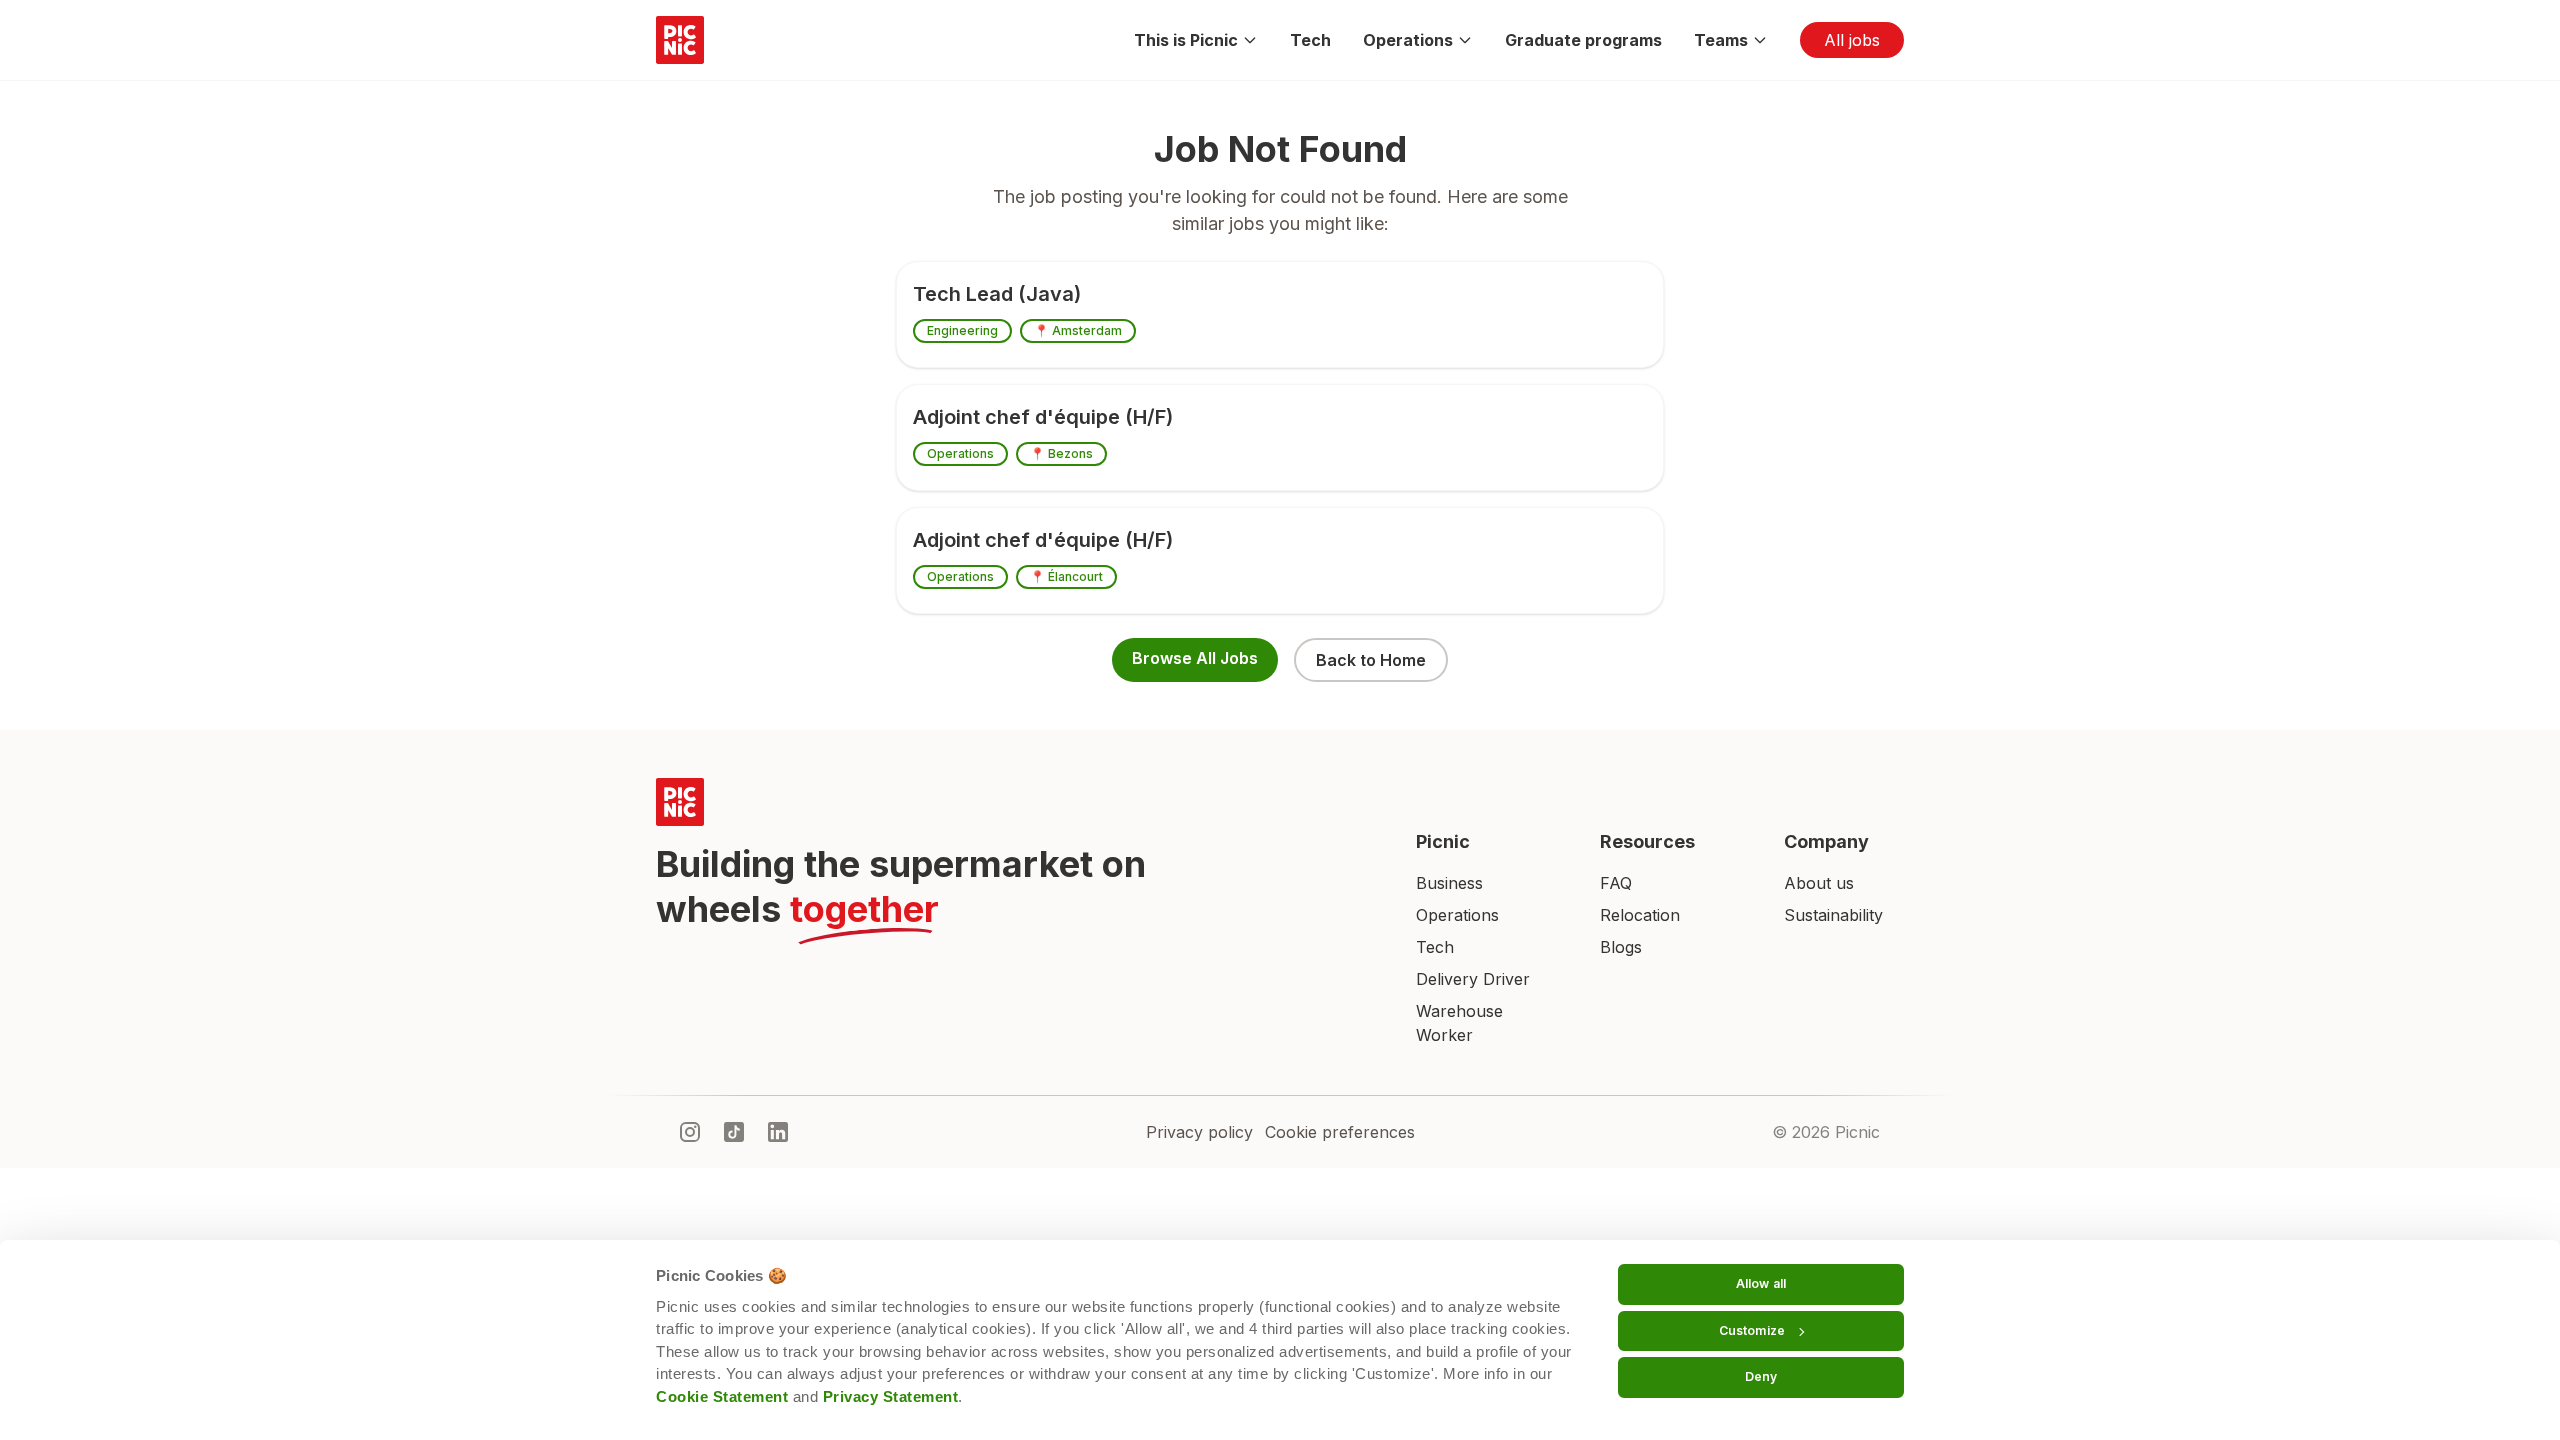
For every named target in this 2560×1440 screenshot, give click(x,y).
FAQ (1616, 883)
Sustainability (1833, 915)
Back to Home (1371, 660)
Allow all (1761, 1283)
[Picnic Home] (1012, 802)
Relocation (1640, 915)
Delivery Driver (1473, 979)
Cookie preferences (1340, 1132)
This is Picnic (1186, 40)
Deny (1761, 1376)
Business (1449, 883)
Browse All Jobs (1195, 658)
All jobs (1852, 40)
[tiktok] (734, 1132)
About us (1819, 883)
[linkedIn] (778, 1132)
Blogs (1621, 947)
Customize (1752, 1330)
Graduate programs (1583, 40)
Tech (1310, 40)
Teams (1721, 40)
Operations (1408, 40)
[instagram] (690, 1132)
